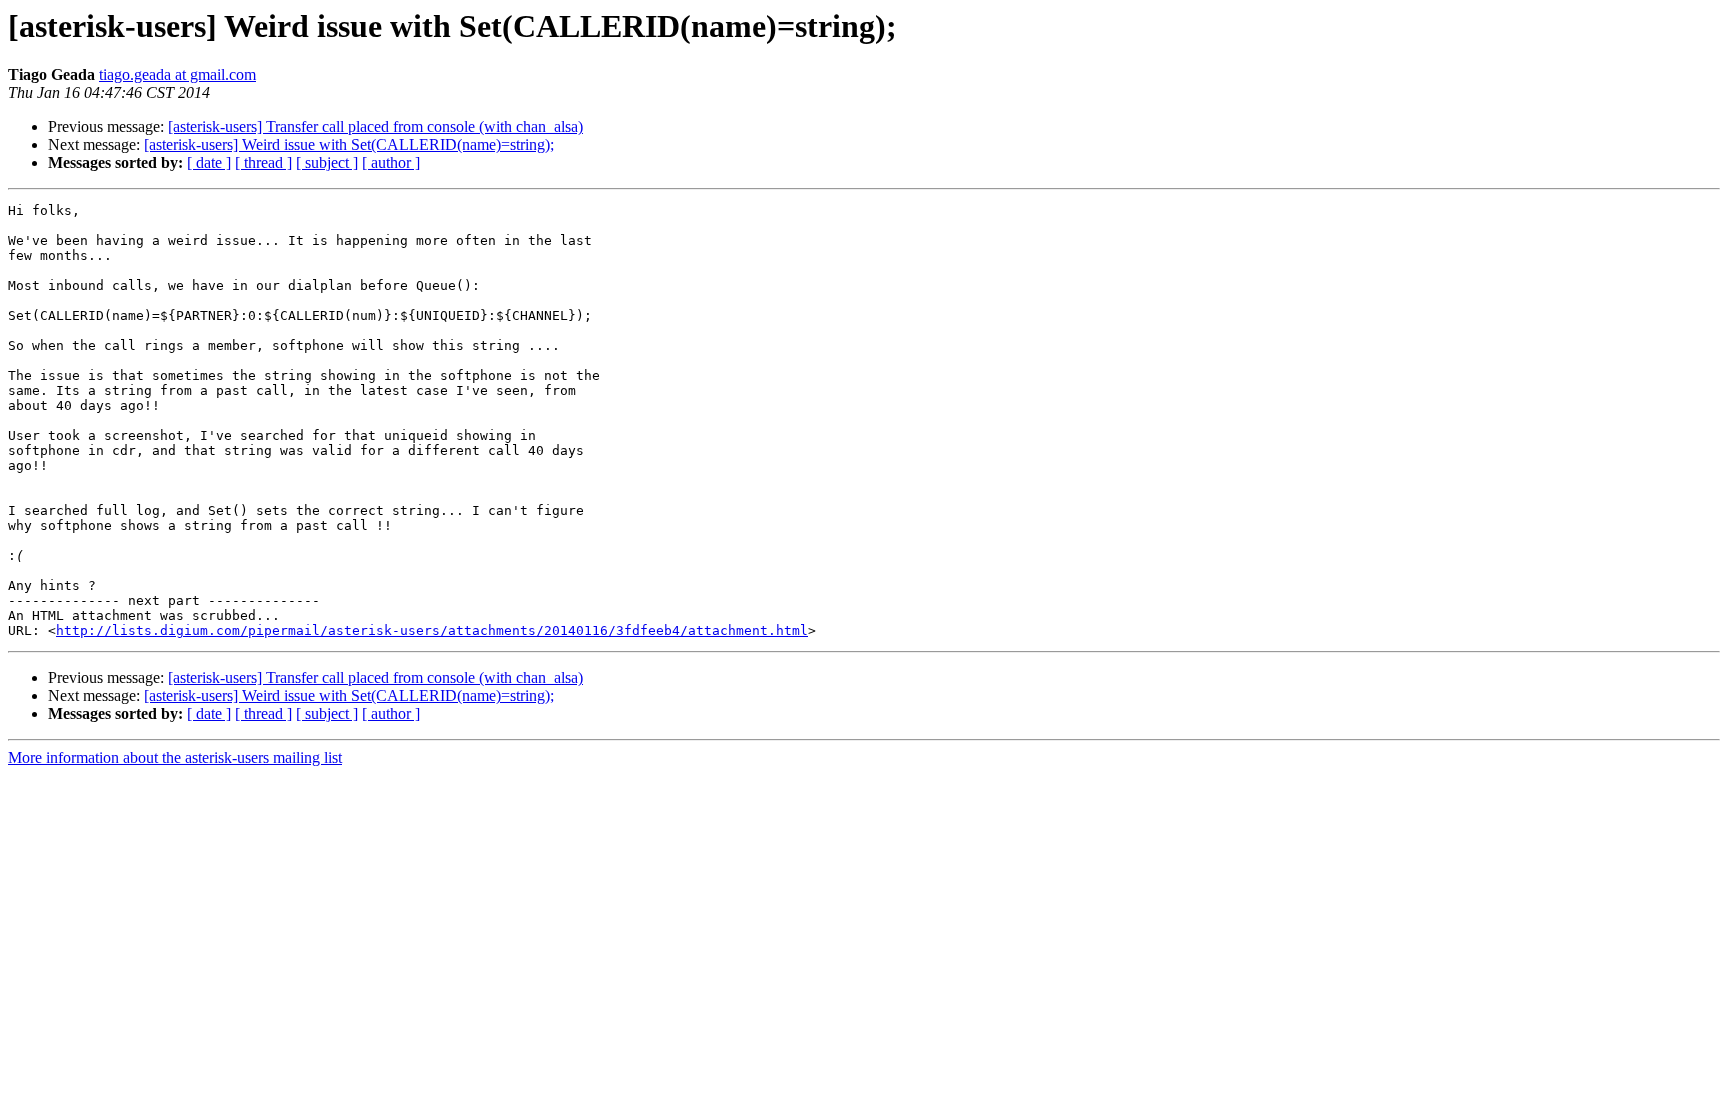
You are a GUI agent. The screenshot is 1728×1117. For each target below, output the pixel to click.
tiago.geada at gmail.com (177, 74)
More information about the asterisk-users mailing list (175, 757)
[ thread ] (263, 162)
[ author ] (391, 162)
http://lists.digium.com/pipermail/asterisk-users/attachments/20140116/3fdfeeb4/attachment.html (432, 630)
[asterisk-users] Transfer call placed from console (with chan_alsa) (375, 126)
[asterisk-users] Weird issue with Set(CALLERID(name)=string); (349, 144)
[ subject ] (327, 162)
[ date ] (209, 162)
